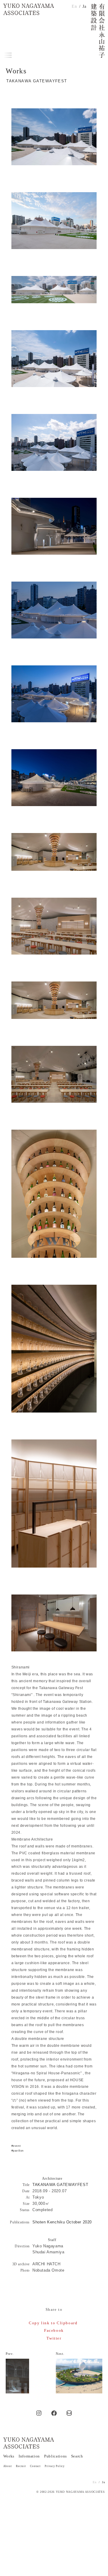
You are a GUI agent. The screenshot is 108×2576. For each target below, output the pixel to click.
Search (77, 2456)
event (17, 2146)
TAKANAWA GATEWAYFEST (60, 2185)
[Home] (29, 9)
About (8, 2466)
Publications (55, 2456)
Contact (35, 2466)
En (74, 6)
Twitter (54, 2338)
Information (29, 2456)
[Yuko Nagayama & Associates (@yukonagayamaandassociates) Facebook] (54, 2413)
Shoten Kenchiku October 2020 (62, 2222)
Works (9, 2456)
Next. (60, 2354)
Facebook (54, 2330)
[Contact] (69, 2413)
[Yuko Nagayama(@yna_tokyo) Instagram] (39, 2413)
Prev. (10, 2354)
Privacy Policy (55, 2466)
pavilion (18, 2151)
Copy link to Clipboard (53, 2323)
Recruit (21, 2466)
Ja (84, 6)
